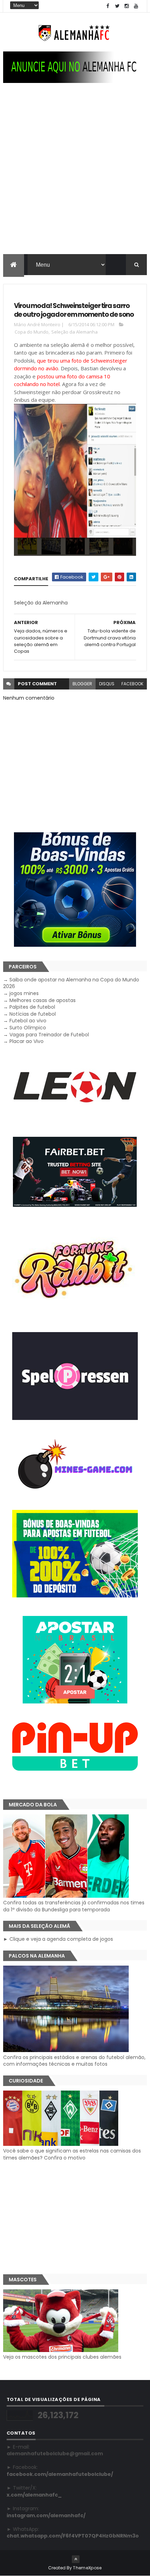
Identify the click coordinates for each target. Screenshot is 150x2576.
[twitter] (117, 6)
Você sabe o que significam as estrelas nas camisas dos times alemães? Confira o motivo (72, 2154)
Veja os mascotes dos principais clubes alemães (62, 2357)
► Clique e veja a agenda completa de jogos (58, 1939)
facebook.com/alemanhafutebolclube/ (60, 2474)
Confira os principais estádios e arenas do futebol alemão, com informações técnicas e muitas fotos (74, 2061)
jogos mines (24, 993)
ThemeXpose (87, 2568)
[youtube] (136, 6)
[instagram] (127, 6)
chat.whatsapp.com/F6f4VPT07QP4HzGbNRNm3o (73, 2536)
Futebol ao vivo (28, 1021)
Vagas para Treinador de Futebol (49, 1035)
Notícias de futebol (33, 1014)
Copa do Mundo (32, 332)
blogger (82, 684)
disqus (107, 684)
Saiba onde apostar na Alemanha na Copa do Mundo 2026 (71, 983)
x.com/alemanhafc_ (34, 2495)
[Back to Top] (76, 2559)
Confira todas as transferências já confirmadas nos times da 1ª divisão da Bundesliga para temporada (74, 1906)
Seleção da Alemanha (74, 332)
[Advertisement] (75, 175)
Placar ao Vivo (27, 1041)
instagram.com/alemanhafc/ (46, 2515)
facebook (132, 684)
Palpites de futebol (32, 1007)
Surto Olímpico (28, 1028)
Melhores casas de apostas (43, 1000)
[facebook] (108, 6)
